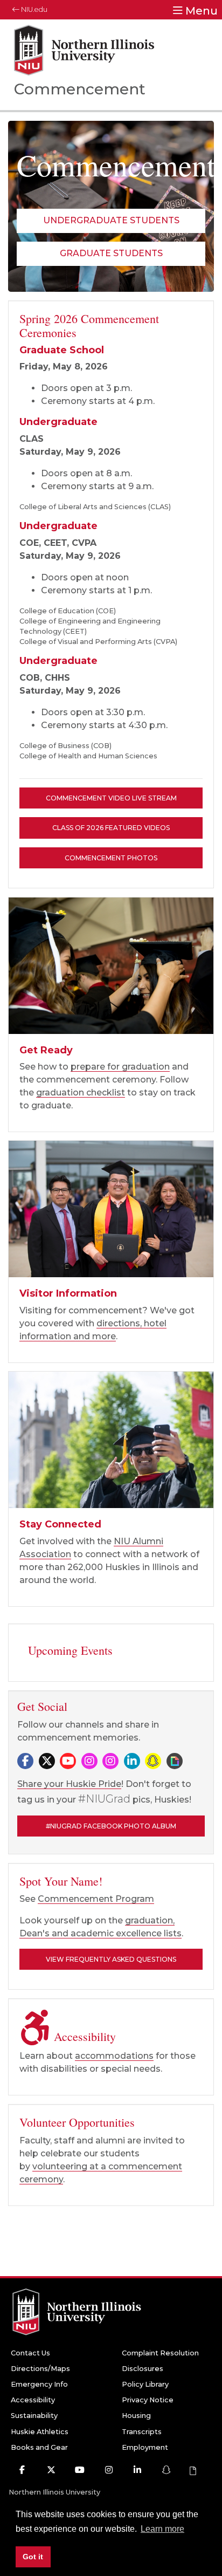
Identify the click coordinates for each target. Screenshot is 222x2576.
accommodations (114, 2056)
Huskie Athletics (40, 2432)
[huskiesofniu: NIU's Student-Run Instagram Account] (110, 1762)
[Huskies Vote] (111, 1440)
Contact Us (30, 2353)
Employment (145, 2447)
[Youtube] (68, 1762)
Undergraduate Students (111, 220)
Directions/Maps (40, 2369)
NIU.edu (33, 9)
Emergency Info (39, 2384)
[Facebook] (25, 1762)
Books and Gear (39, 2447)
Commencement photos (111, 858)
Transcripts (142, 2432)
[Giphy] (175, 1766)
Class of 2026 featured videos (111, 828)
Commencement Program (96, 1899)
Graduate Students (111, 253)
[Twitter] (47, 1762)
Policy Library (145, 2384)
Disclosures (143, 2369)
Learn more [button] (162, 2529)
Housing (136, 2416)
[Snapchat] (153, 1762)
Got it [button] (33, 2557)
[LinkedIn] (132, 1762)
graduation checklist (81, 1092)
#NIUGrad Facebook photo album (111, 1826)
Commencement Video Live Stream (111, 798)
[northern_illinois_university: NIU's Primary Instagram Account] (89, 1762)
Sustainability (34, 2416)
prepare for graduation (120, 1067)
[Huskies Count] (111, 966)
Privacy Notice (148, 2400)
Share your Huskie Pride (69, 1784)
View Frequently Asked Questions (111, 1959)
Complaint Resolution (160, 2353)
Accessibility (33, 2400)
